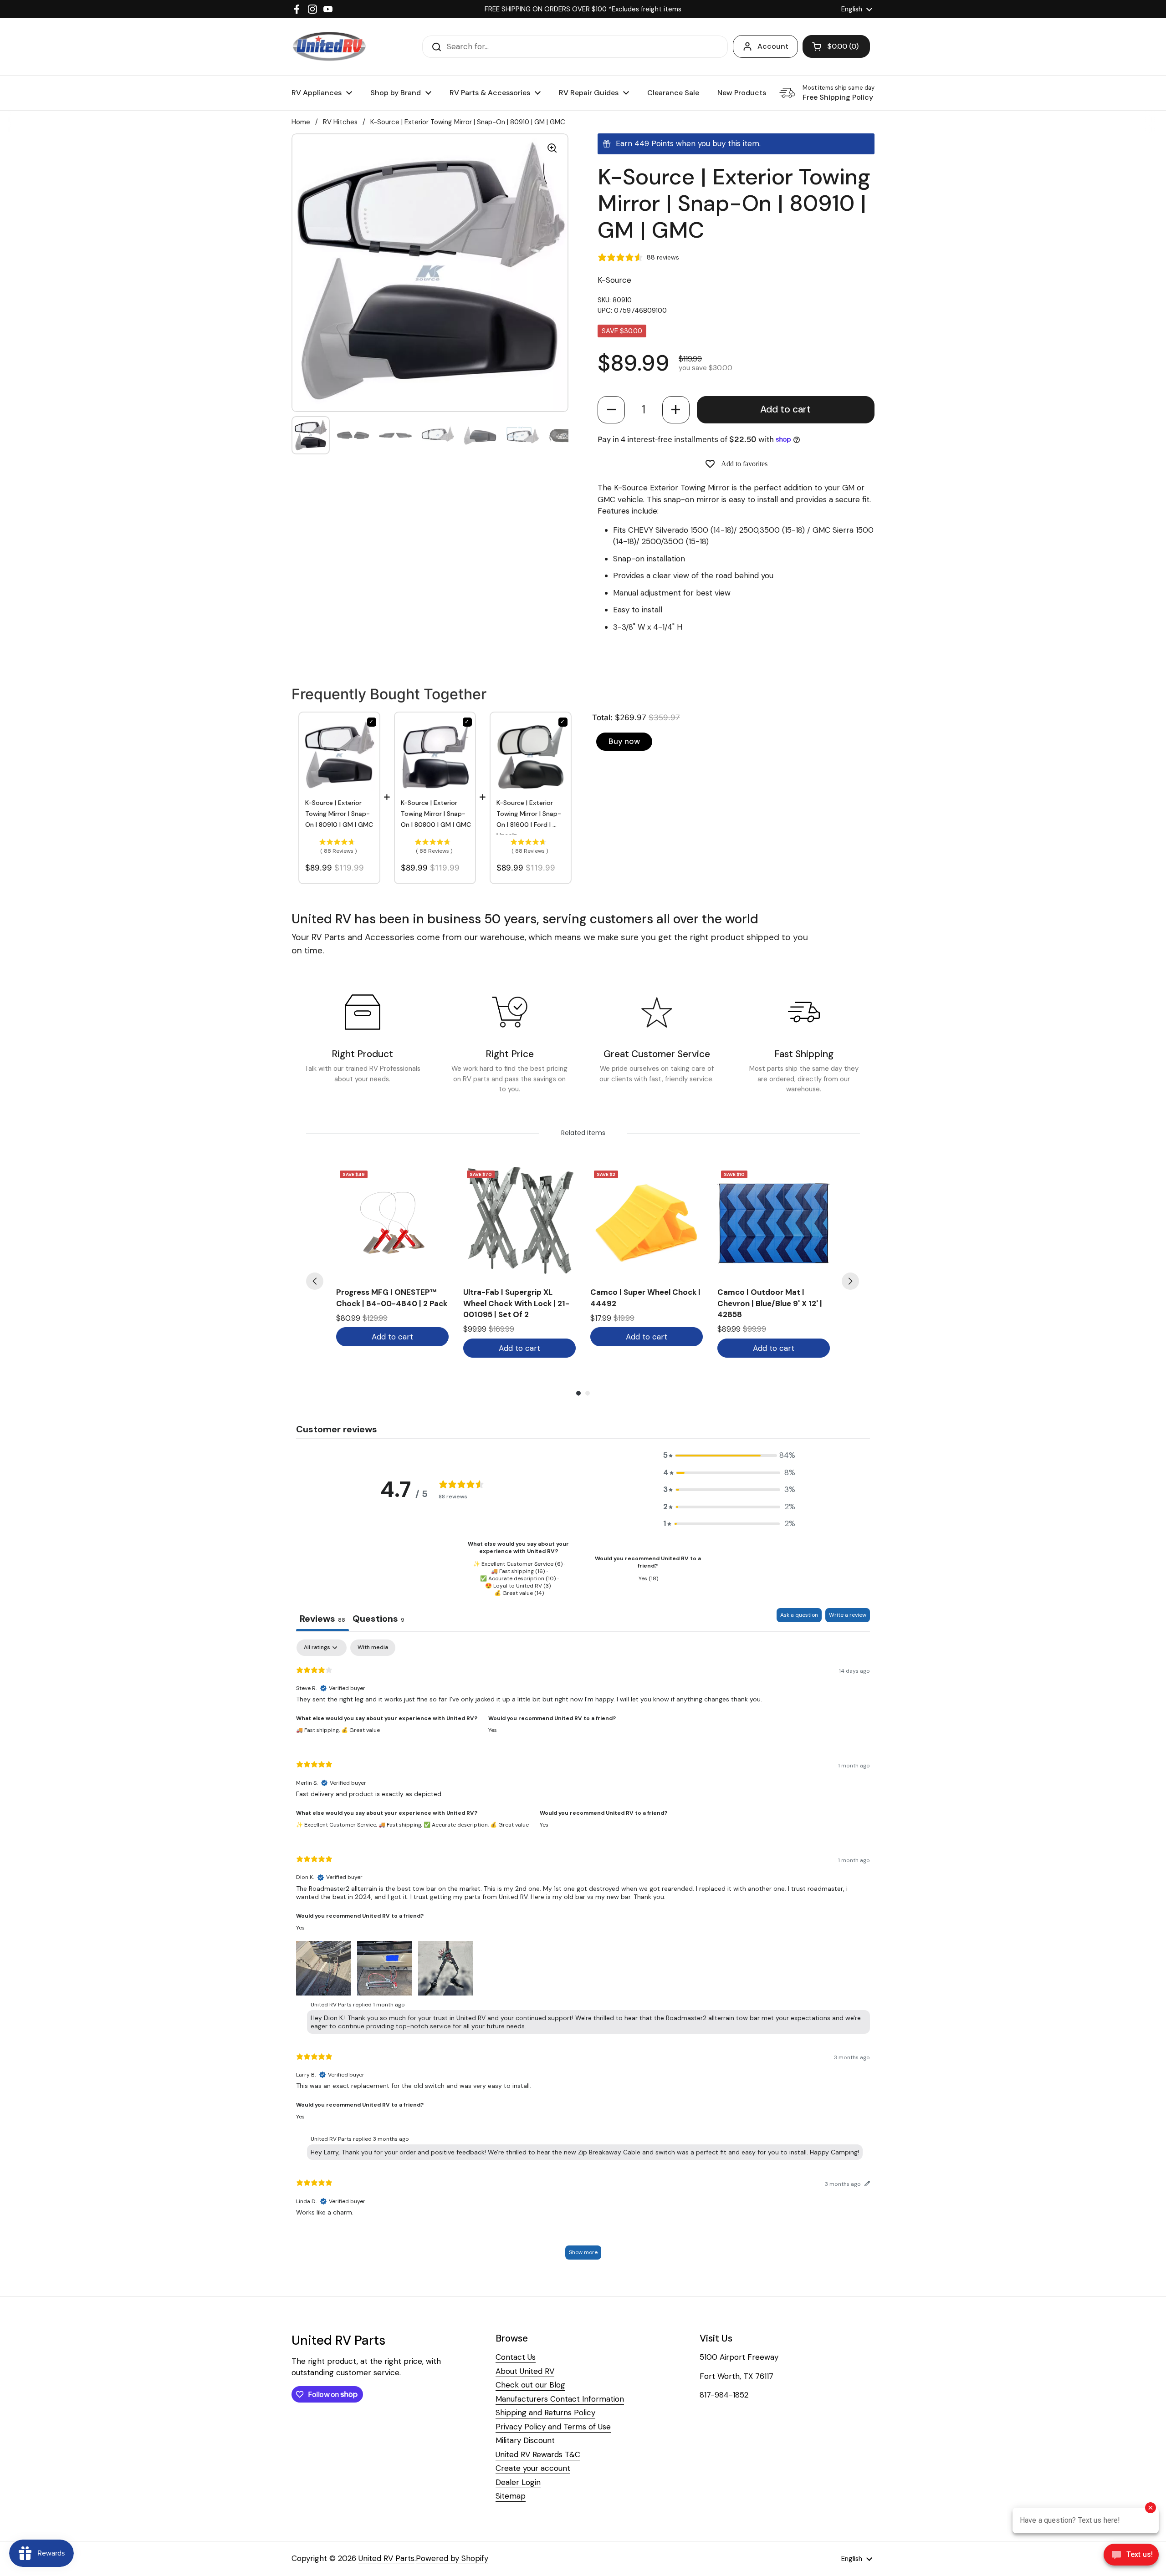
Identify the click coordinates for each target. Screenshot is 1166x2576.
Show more (583, 2252)
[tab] (378, 1620)
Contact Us (516, 2357)
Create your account (533, 2468)
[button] (611, 410)
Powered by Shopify (452, 2558)
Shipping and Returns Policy (545, 2413)
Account (773, 46)
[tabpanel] (583, 1954)
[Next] (850, 1281)
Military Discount (525, 2440)
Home (301, 122)
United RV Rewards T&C (538, 2454)
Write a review (848, 1615)
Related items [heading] (583, 1133)
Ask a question (799, 1615)
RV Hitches (340, 122)
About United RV (525, 2371)
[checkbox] (373, 1648)
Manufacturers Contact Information (560, 2399)
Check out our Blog (530, 2385)
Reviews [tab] (322, 1619)
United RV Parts (386, 2558)
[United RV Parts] (329, 47)
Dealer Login (518, 2482)
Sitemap (511, 2496)
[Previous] (315, 1281)
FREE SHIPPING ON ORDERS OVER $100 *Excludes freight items (583, 9)
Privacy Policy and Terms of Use (553, 2427)
